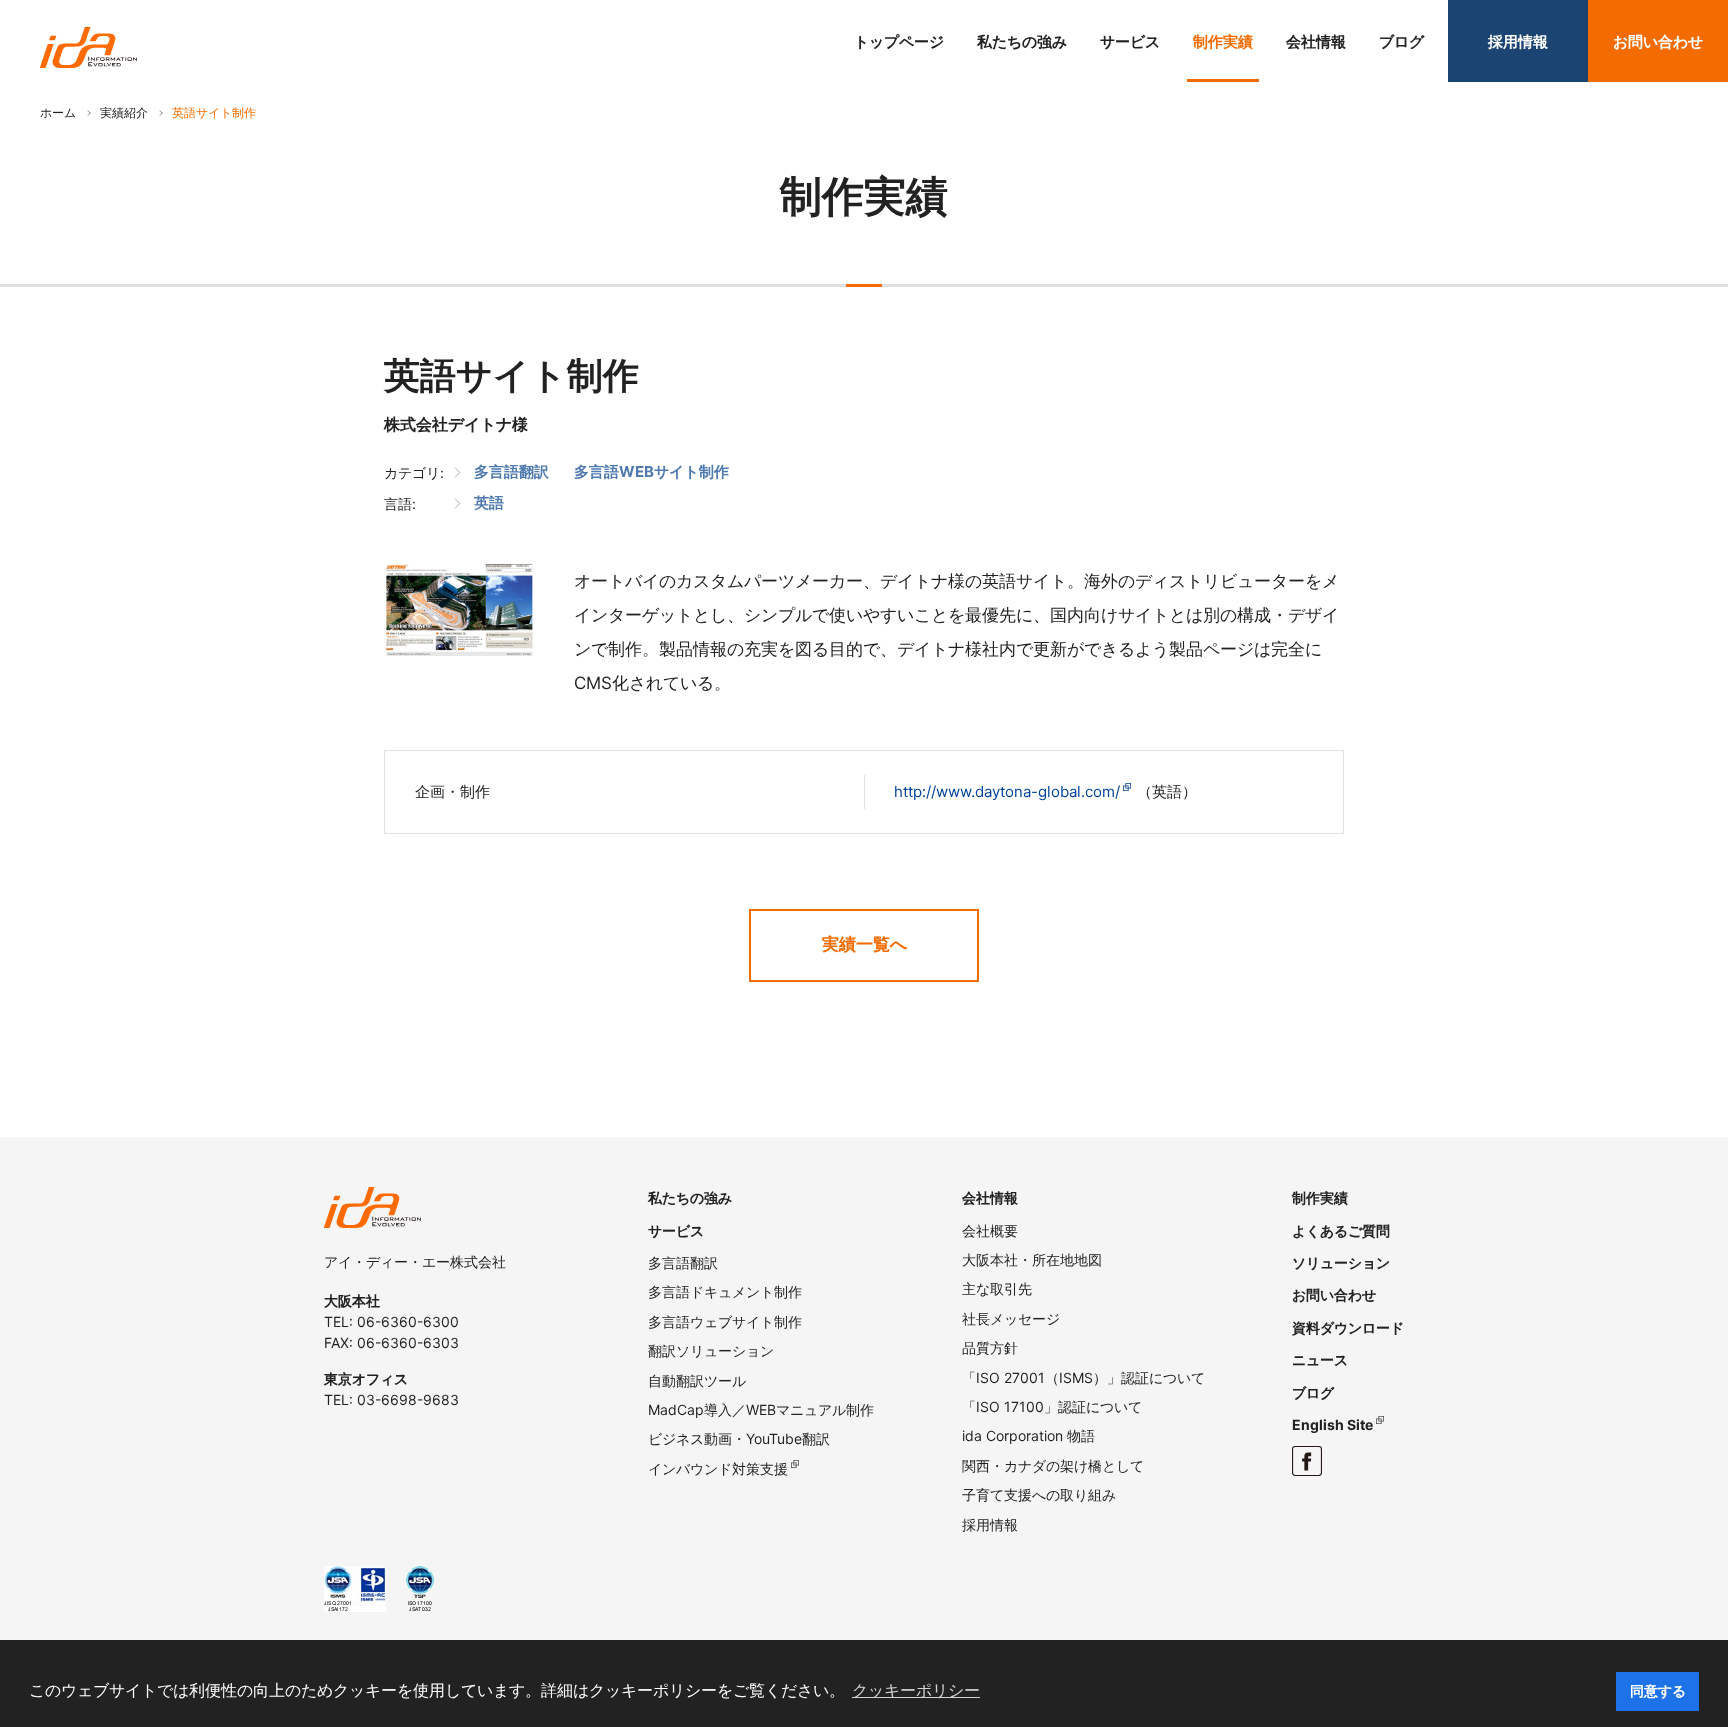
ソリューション (1341, 1262)
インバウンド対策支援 (718, 1468)
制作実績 (1223, 41)
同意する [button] (1658, 1691)
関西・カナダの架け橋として (1053, 1465)
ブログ (1401, 41)
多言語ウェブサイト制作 (725, 1321)
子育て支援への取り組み (1039, 1494)
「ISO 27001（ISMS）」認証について (1083, 1377)
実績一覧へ (864, 944)
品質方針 (990, 1347)
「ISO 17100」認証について (1052, 1406)
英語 (489, 502)
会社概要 (990, 1230)
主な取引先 (997, 1288)
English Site (1332, 1424)
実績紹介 (124, 113)
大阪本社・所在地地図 (1032, 1259)
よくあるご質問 (1341, 1230)
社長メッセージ (1011, 1318)
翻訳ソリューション (711, 1350)
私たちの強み (1022, 41)
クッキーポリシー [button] (916, 1690)
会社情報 (1316, 41)
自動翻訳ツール (697, 1380)
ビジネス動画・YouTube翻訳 (739, 1438)
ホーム (58, 113)
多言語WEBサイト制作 (651, 471)
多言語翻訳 (511, 471)
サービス (1130, 41)
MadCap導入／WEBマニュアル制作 (761, 1409)
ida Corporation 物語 (1028, 1435)
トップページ (899, 41)
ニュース (1320, 1359)
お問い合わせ (1658, 41)
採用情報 (1518, 41)
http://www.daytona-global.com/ (1007, 791)
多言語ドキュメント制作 (725, 1291)
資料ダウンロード (1348, 1327)
